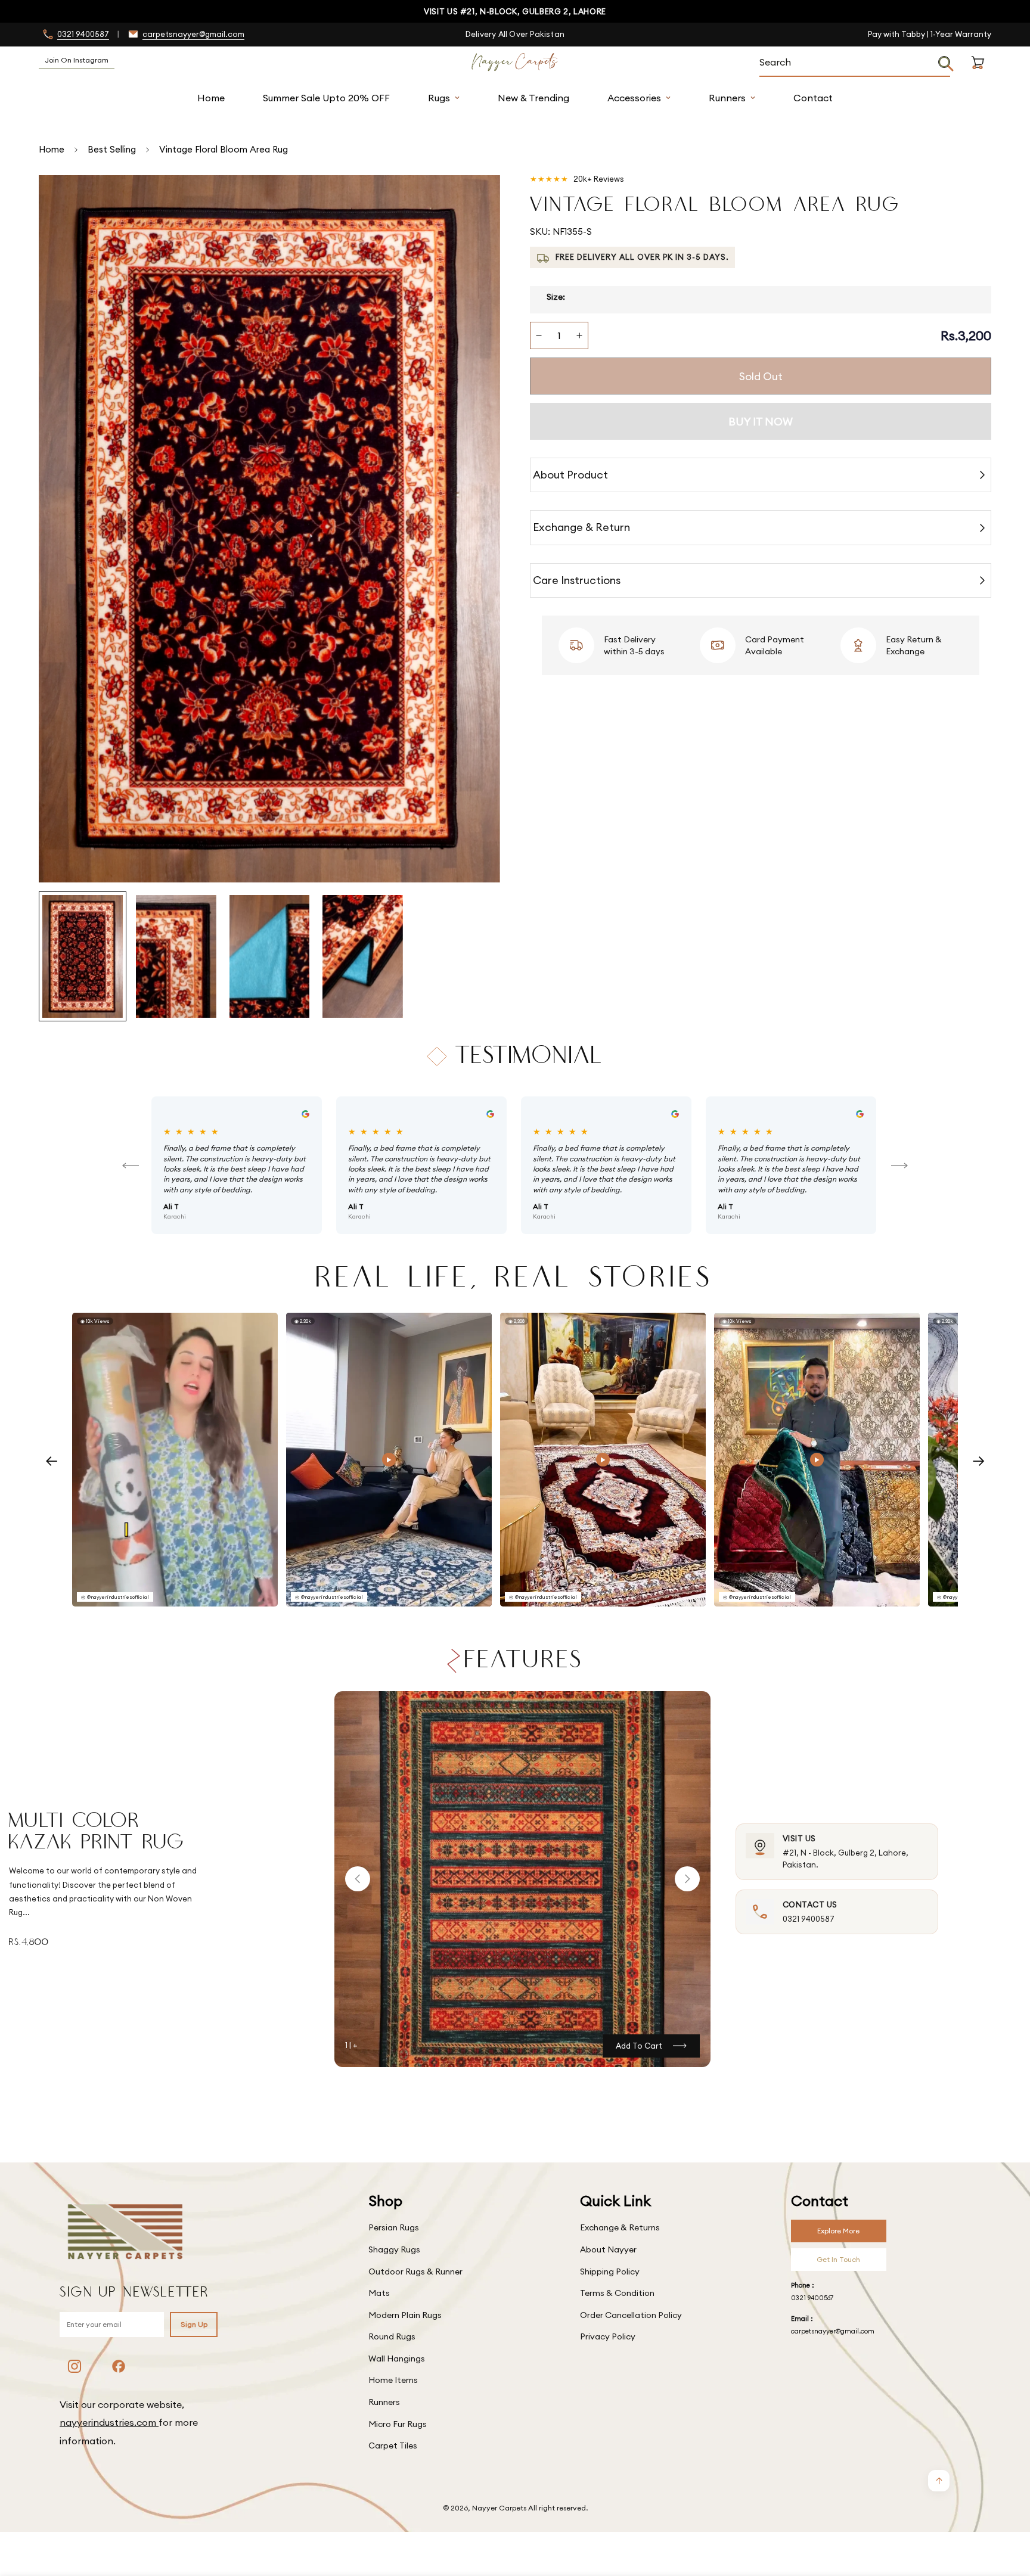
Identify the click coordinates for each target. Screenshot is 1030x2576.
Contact (813, 98)
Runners (727, 98)
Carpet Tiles (393, 2446)
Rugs (439, 98)
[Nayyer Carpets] (515, 63)
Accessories (634, 98)
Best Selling (112, 149)
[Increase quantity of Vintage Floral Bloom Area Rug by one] (579, 335)
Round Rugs (392, 2336)
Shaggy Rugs (394, 2249)
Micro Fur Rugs (398, 2424)
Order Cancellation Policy (631, 2315)
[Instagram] (75, 2366)
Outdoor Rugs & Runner (415, 2272)
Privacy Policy (608, 2336)
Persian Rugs (394, 2227)
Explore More (838, 2231)
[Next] (899, 1166)
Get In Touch (838, 2259)
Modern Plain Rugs (405, 2315)
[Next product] (687, 1879)
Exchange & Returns (620, 2227)
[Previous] (131, 1166)
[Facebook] (119, 2366)
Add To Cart (639, 2046)
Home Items (393, 2380)
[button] (978, 77)
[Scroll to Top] (1007, 2511)
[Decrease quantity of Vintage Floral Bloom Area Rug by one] (539, 335)
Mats (379, 2293)
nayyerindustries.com (109, 2422)
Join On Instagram (77, 60)
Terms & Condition (617, 2293)
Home (211, 98)
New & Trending (533, 98)
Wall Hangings (397, 2359)
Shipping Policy (610, 2272)
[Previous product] (358, 1879)
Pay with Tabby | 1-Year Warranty (930, 34)
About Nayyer (608, 2249)
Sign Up (194, 2324)
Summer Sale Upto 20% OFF (326, 98)
